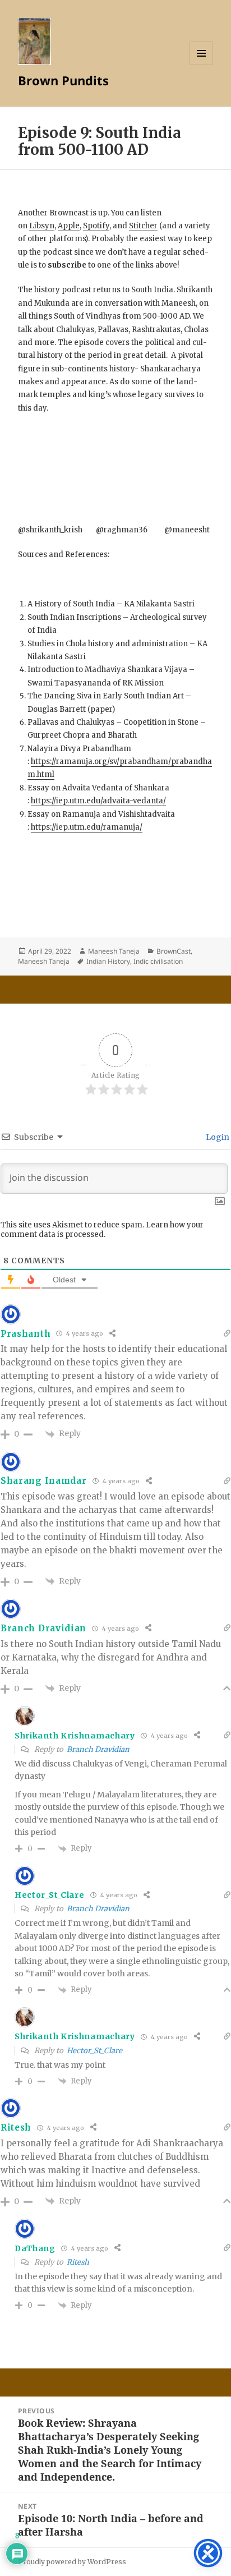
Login (217, 1137)
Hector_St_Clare (94, 2051)
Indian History (108, 961)
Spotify (96, 226)
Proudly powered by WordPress (72, 2562)
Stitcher (143, 226)
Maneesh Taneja (114, 951)
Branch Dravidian (98, 1749)
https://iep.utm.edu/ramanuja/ (87, 827)
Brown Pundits (63, 80)
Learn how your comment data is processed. (102, 1230)
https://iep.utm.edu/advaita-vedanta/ (98, 801)
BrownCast (174, 951)
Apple (69, 226)
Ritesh (78, 2262)
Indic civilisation (158, 961)
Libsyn (42, 226)
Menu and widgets (202, 65)
